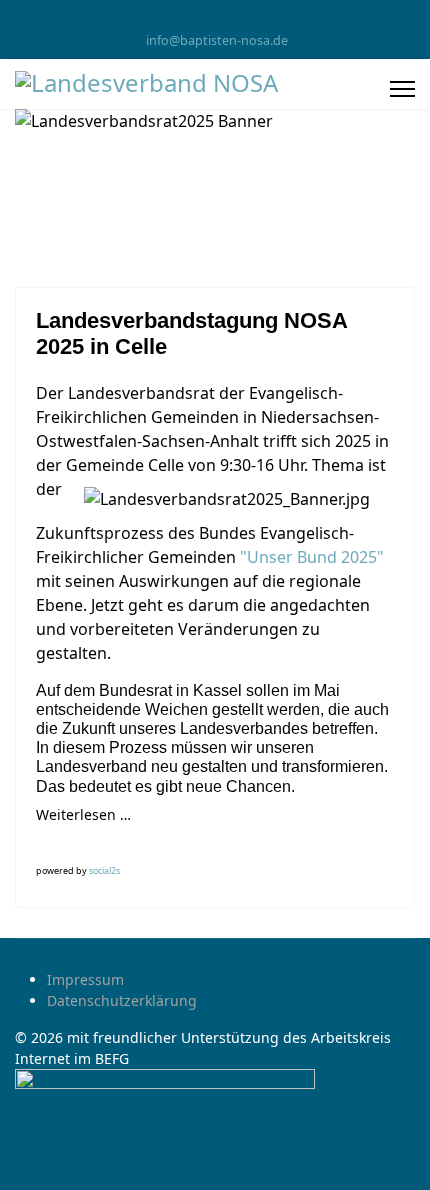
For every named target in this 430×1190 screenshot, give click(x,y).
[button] (53, 844)
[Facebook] (215, 18)
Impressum (85, 979)
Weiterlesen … (83, 814)
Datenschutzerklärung (122, 1000)
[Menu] (402, 89)
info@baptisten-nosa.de (217, 40)
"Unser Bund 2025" (312, 557)
